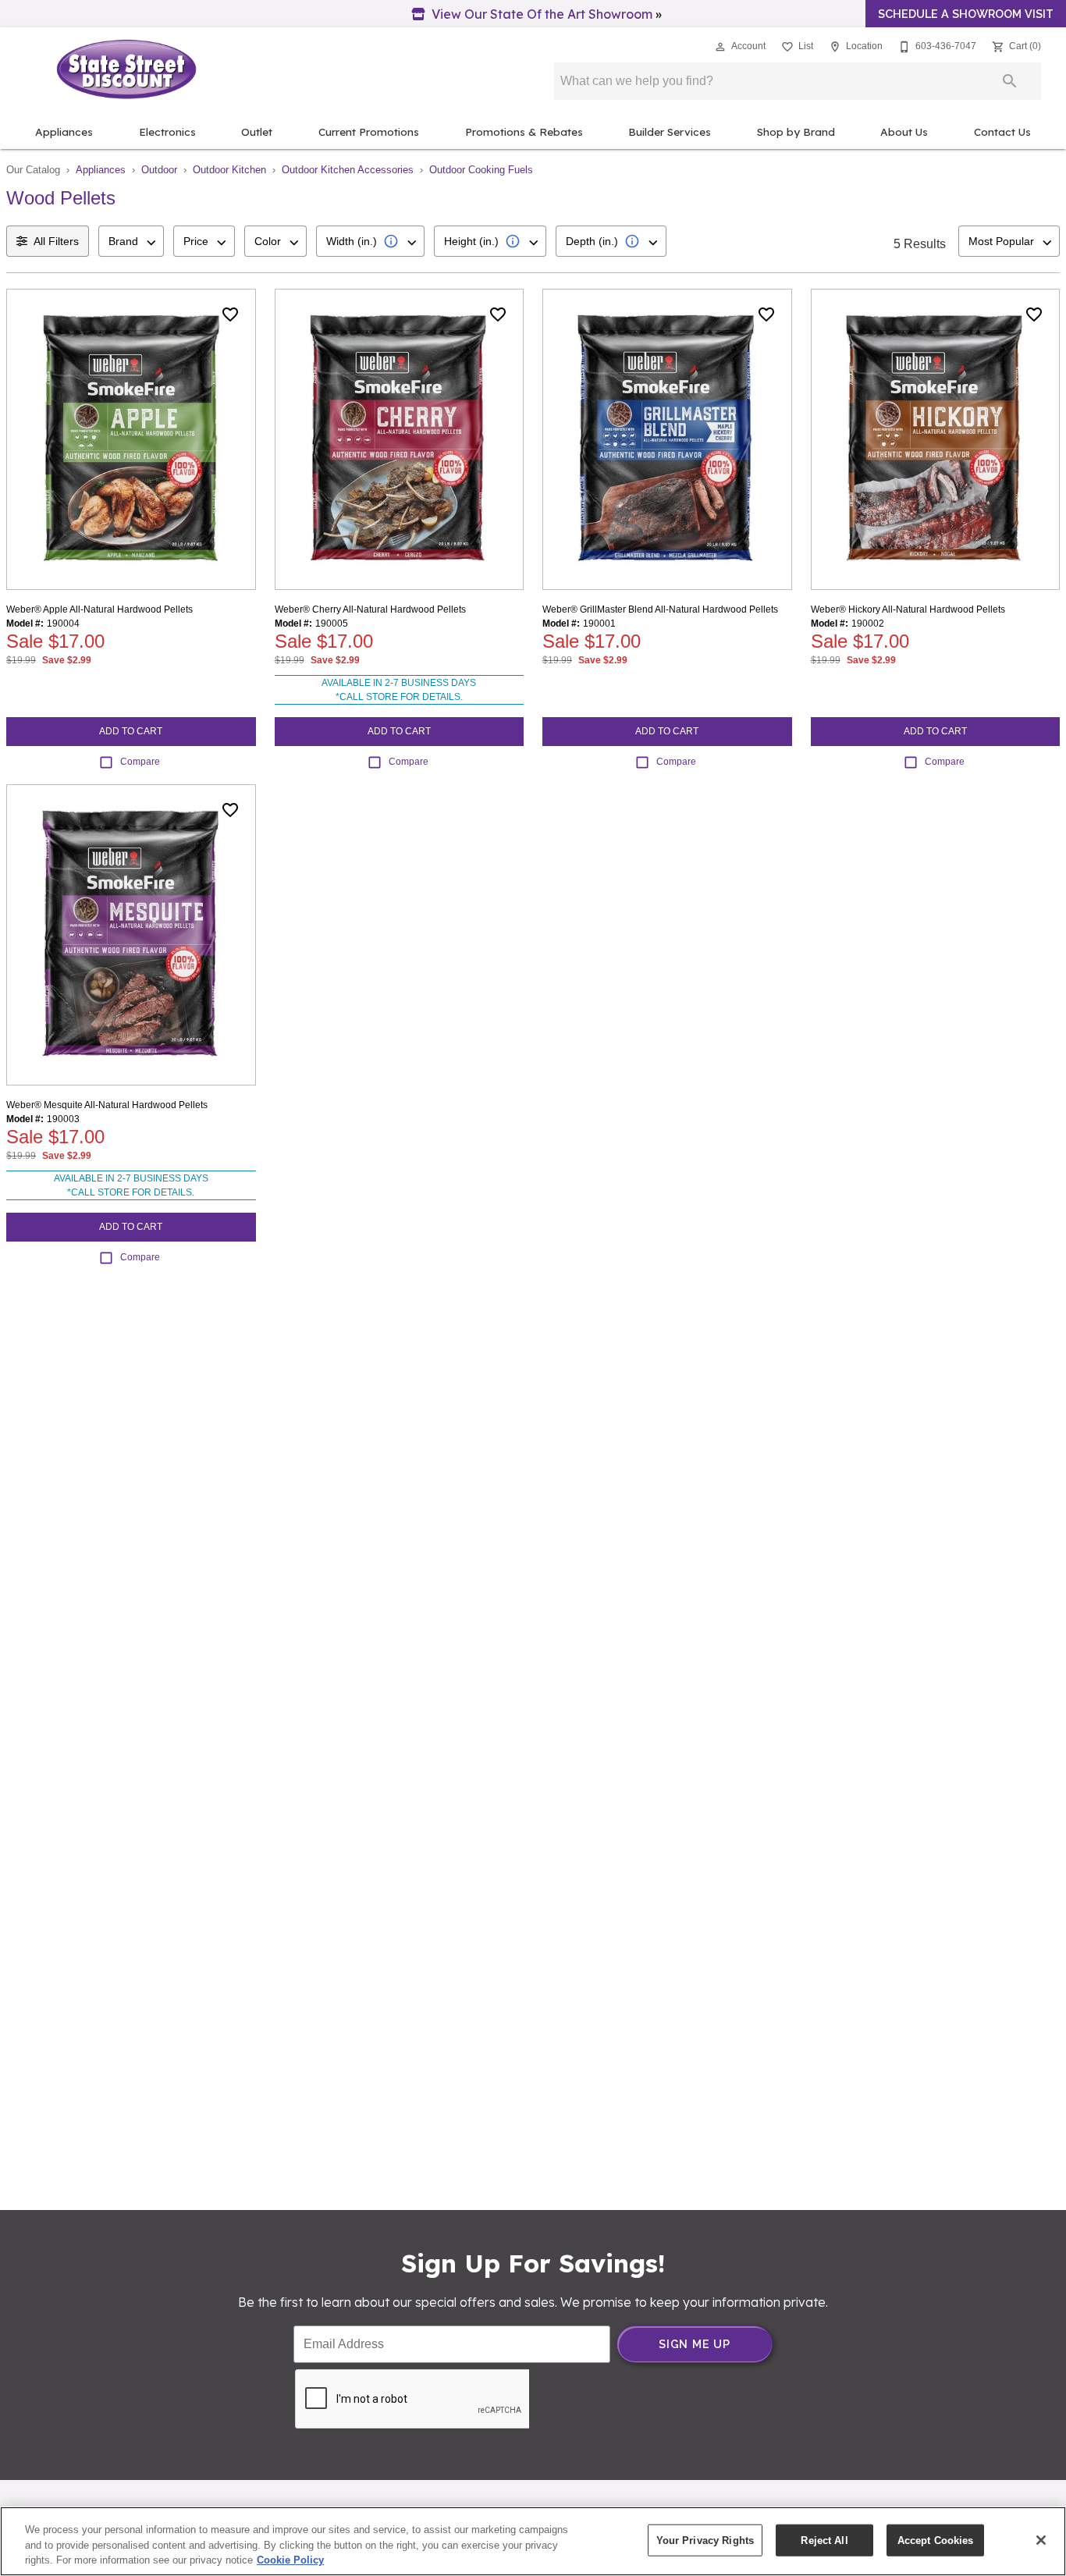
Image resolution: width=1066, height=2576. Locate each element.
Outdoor (159, 170)
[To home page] (126, 69)
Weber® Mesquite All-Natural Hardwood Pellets (107, 1105)
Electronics (167, 131)
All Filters (56, 241)
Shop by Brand (796, 131)
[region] (533, 2541)
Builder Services (670, 131)
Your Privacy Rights (705, 2540)
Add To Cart (131, 731)
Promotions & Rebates (524, 131)
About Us (904, 131)
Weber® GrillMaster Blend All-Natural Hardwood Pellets (660, 609)
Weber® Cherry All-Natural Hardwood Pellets (370, 609)
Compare (140, 762)
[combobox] (131, 241)
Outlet (257, 131)
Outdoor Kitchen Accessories (348, 170)
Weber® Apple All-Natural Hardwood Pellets (99, 609)
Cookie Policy (290, 2560)
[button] (720, 47)
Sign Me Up (695, 2344)
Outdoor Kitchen (229, 170)
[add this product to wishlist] (230, 314)
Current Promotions (369, 131)
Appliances (64, 131)
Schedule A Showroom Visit (966, 14)
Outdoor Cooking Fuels (481, 170)
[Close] (1041, 2540)
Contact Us (1002, 131)
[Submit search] (1010, 81)
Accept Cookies (936, 2540)
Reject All (824, 2540)
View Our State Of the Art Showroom (542, 14)
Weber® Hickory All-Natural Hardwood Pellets (908, 609)
